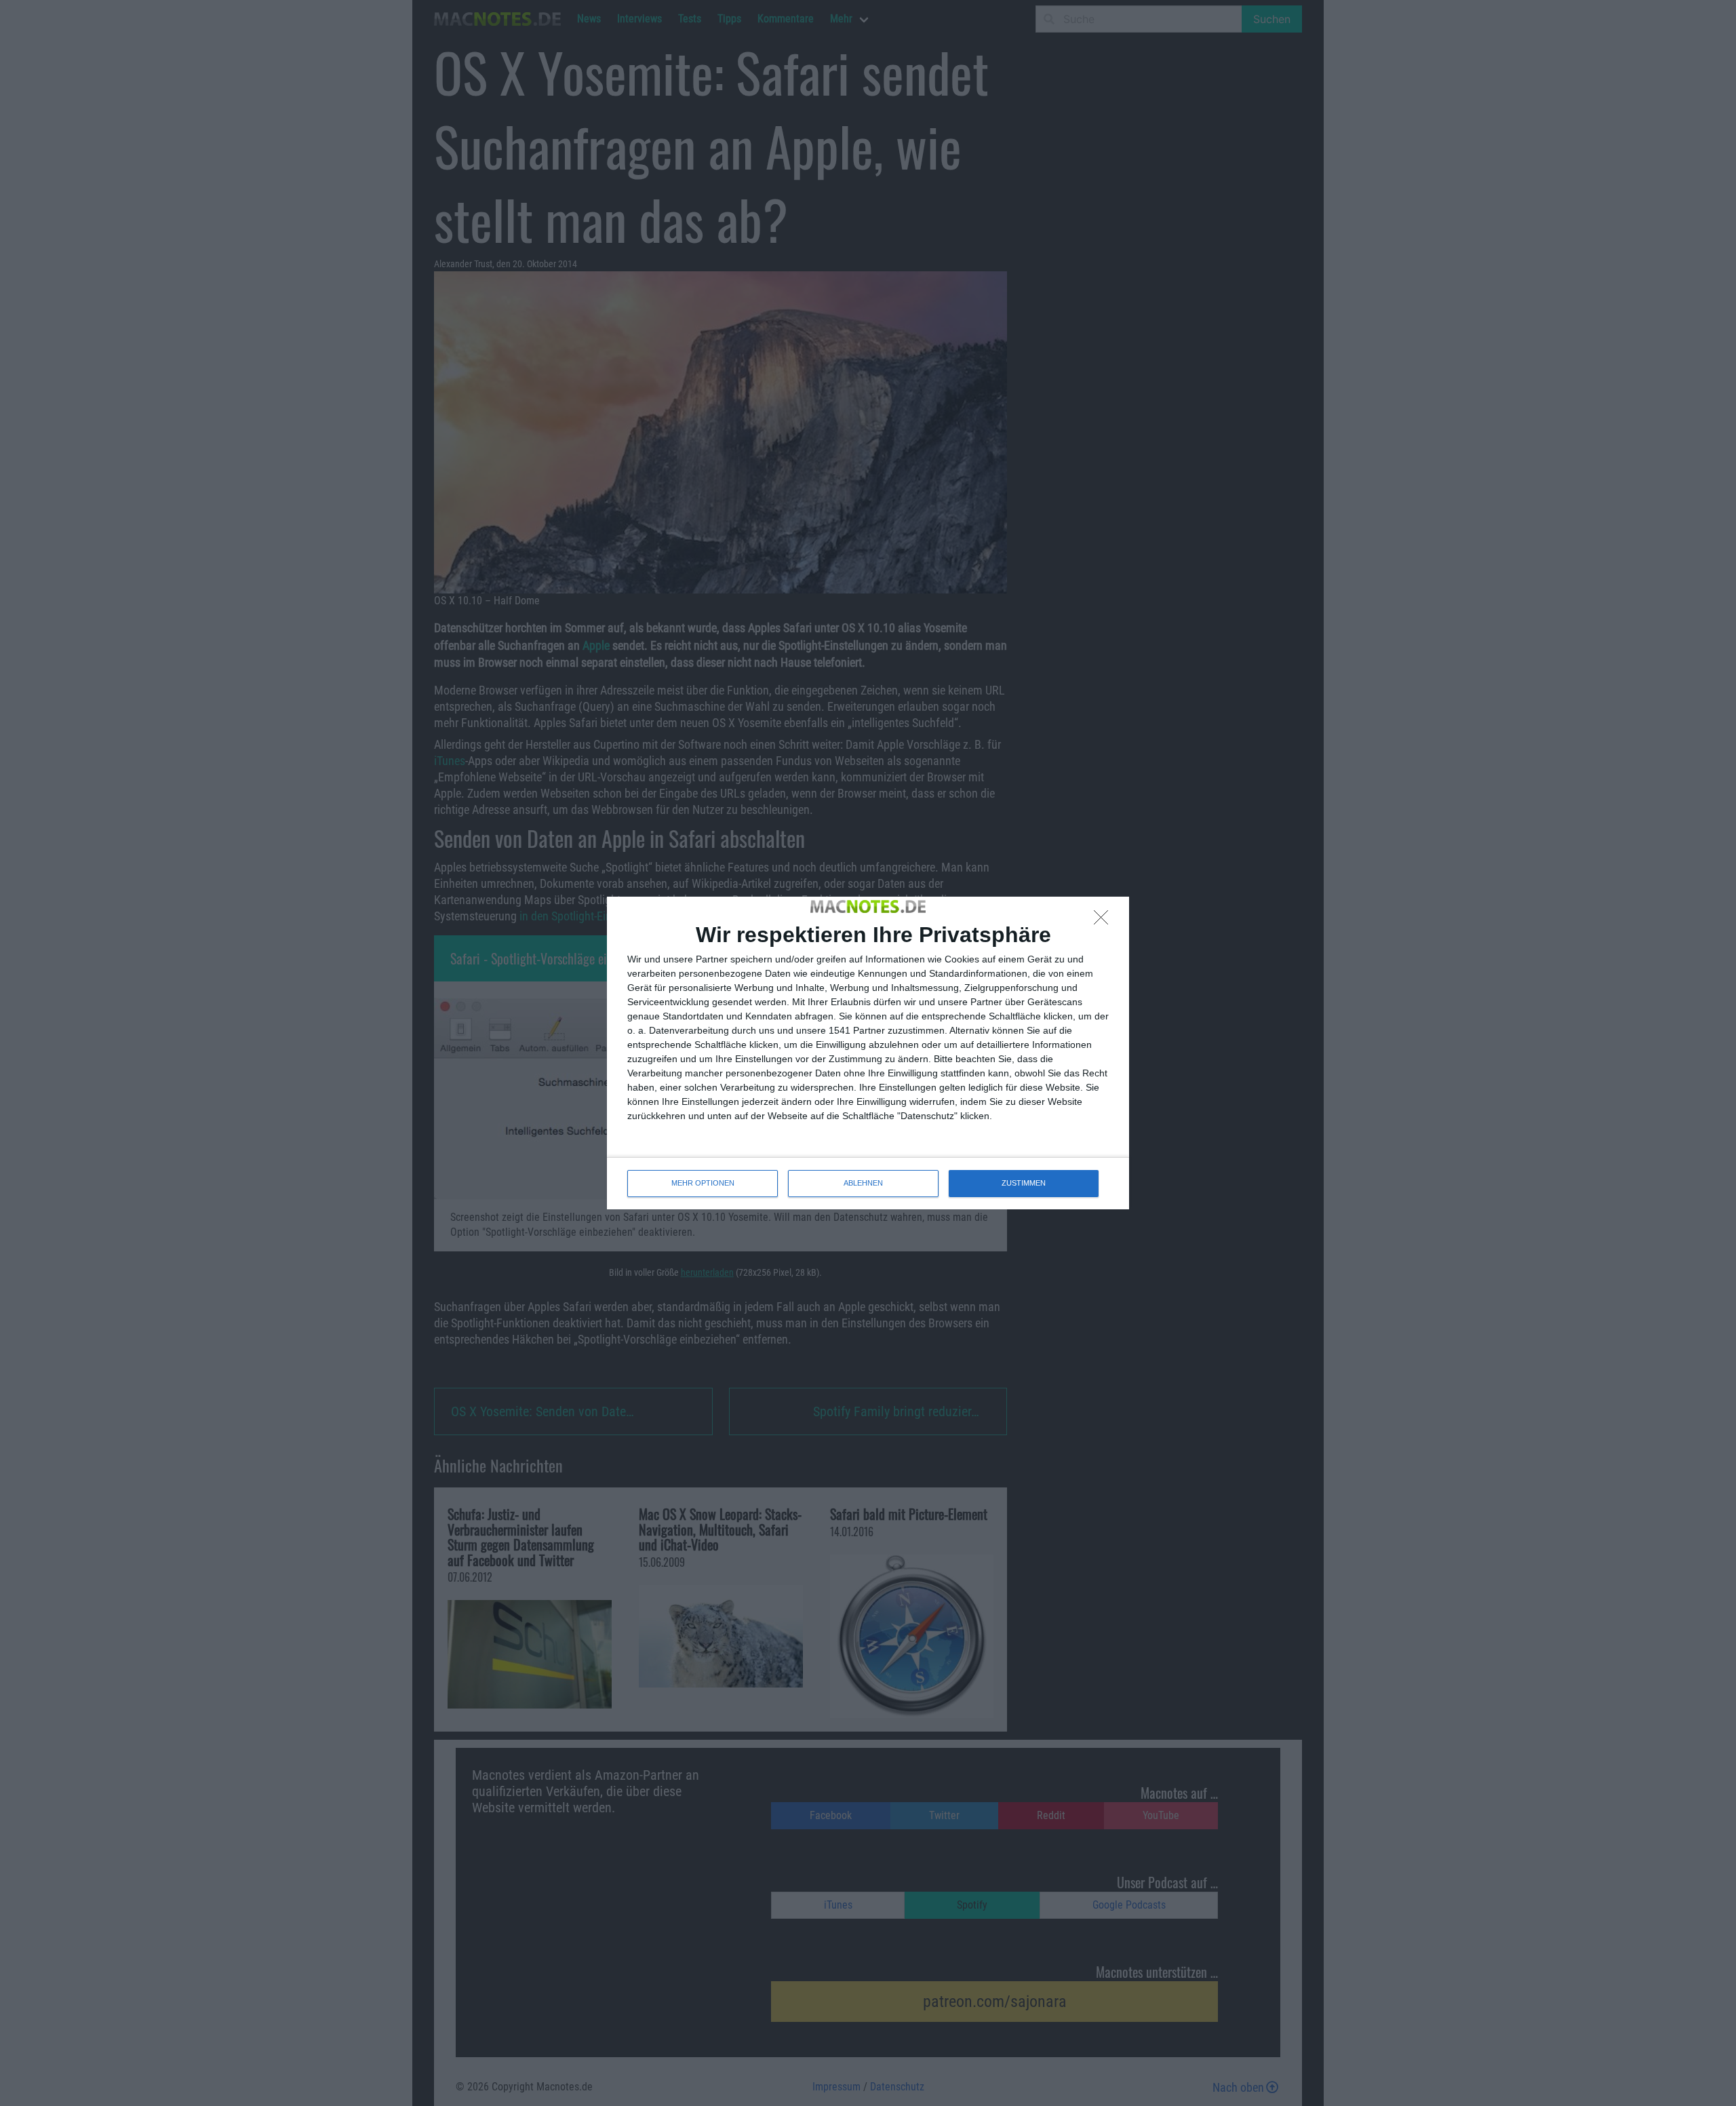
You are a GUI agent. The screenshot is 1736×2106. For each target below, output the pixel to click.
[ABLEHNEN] (1105, 921)
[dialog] (868, 1053)
